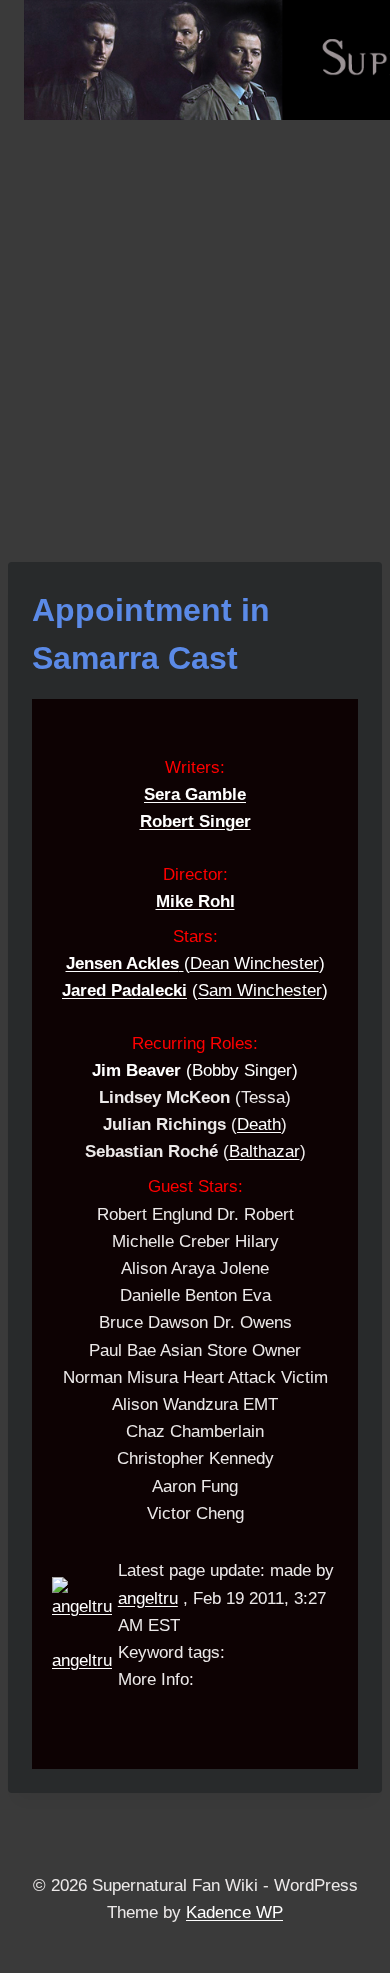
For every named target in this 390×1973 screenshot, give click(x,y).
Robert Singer (195, 821)
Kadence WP (234, 1912)
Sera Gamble (195, 794)
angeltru (82, 1660)
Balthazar (264, 1151)
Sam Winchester (260, 990)
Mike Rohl (195, 901)
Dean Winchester (254, 963)
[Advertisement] (195, 325)
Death (259, 1124)
